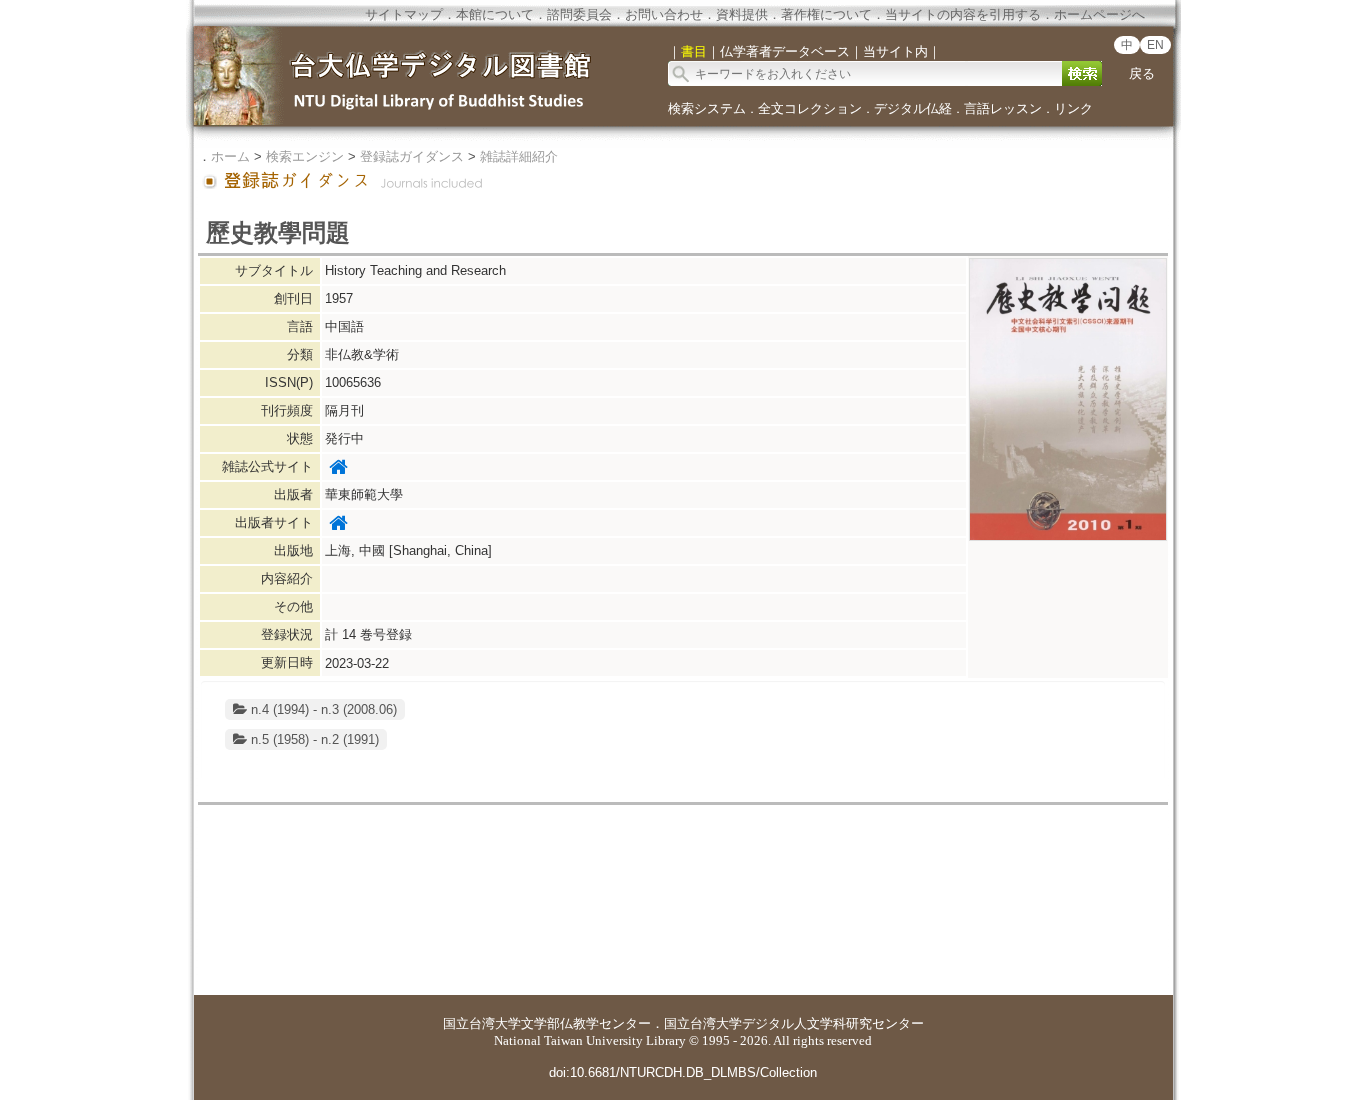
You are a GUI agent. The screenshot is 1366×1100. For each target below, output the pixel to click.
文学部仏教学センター (586, 1023)
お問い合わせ (664, 14)
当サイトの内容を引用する (963, 14)
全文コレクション (810, 108)
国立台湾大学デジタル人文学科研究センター (794, 1023)
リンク (1073, 108)
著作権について (826, 14)
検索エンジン (305, 156)
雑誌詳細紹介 (519, 156)
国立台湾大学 (482, 1023)
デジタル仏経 (913, 108)
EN (1155, 45)
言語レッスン (1003, 108)
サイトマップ (404, 14)
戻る (1142, 73)
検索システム (707, 108)
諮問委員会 (579, 14)
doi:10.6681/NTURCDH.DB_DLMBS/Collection (683, 1072)
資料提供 (742, 14)
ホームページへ (1099, 14)
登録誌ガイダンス (412, 156)
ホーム (230, 156)
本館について (495, 14)
